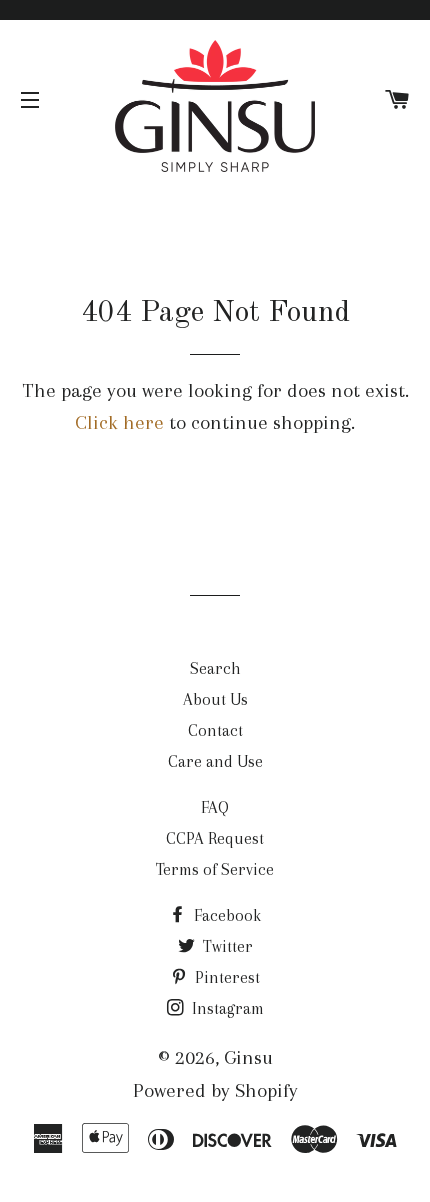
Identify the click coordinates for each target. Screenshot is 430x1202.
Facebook (225, 915)
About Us (215, 699)
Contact (215, 730)
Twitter (226, 946)
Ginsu (248, 1057)
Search (215, 668)
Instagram (226, 1008)
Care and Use (215, 761)
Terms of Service (215, 869)
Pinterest (225, 977)
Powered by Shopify (215, 1090)
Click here (119, 422)
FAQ (215, 807)
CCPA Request (215, 838)
